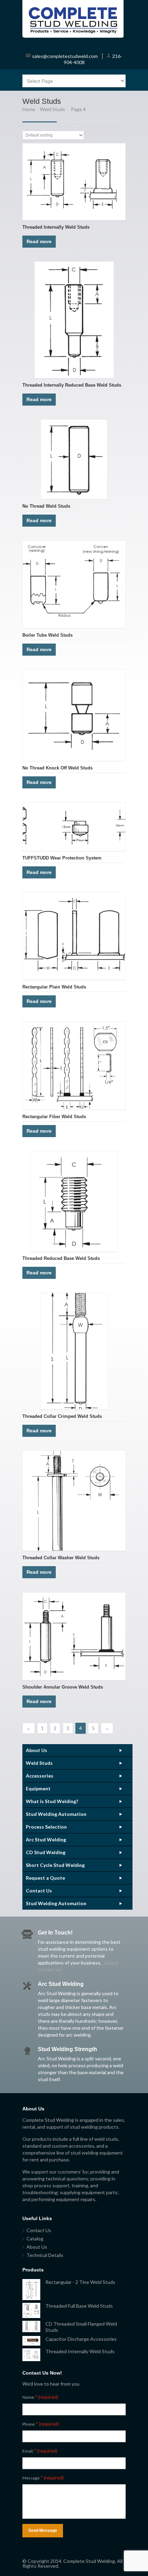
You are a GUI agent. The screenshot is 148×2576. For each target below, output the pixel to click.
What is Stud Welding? (52, 1801)
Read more (39, 241)
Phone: (41, 2424)
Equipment (38, 1788)
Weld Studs (52, 109)
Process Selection (46, 1827)
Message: (43, 2478)
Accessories (40, 1776)
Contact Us (39, 1891)
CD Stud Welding (46, 1852)
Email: (40, 2451)
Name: (40, 2397)
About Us (36, 1750)
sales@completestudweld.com (65, 56)
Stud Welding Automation (56, 1814)
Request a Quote (45, 1878)
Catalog (35, 2239)
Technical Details (45, 2255)
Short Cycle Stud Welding (55, 1865)
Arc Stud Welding (46, 1839)
